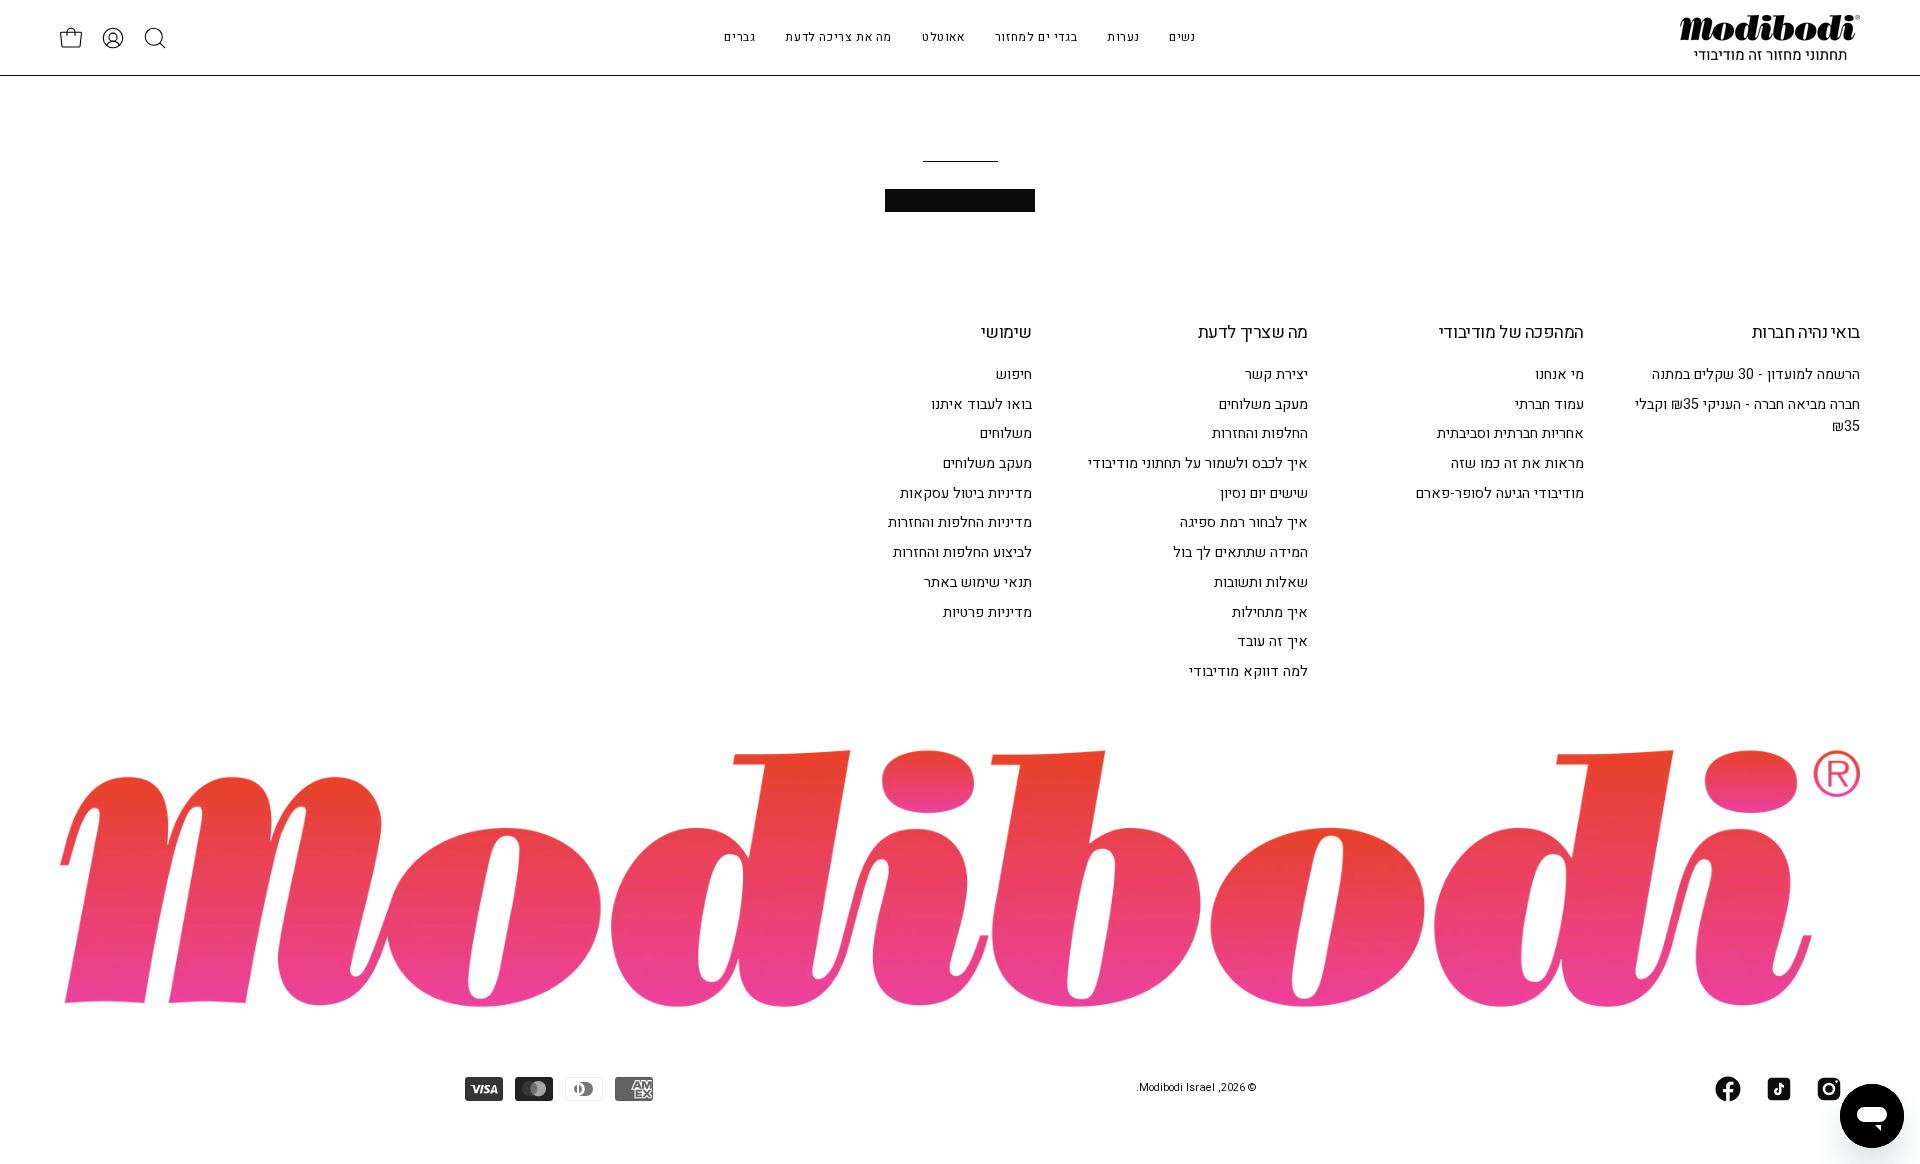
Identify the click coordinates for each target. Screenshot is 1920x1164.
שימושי (1006, 333)
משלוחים (1006, 433)
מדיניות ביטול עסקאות (966, 493)
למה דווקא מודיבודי (1248, 671)
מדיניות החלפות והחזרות (960, 522)
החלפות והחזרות (1260, 433)
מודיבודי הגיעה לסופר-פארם (1500, 493)
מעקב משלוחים (1263, 404)
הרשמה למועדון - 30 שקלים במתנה (1756, 374)
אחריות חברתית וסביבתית (1510, 433)
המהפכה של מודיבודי (1511, 333)
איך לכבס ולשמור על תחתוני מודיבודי (1198, 463)
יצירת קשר (1276, 374)
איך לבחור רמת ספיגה (1244, 522)
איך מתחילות (1270, 611)
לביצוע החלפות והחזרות (962, 552)
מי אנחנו (1559, 374)
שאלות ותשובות (1261, 582)
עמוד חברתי (1549, 404)
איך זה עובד (1272, 641)
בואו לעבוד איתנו (981, 404)
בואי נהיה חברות (1806, 333)
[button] (1123, 37)
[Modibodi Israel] (1770, 37)
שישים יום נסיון (1264, 493)
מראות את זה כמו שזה (1517, 463)
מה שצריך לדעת (1253, 333)
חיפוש (1014, 374)
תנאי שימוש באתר (978, 582)
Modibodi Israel (1177, 1088)
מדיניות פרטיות (987, 611)
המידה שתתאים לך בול (1240, 552)
